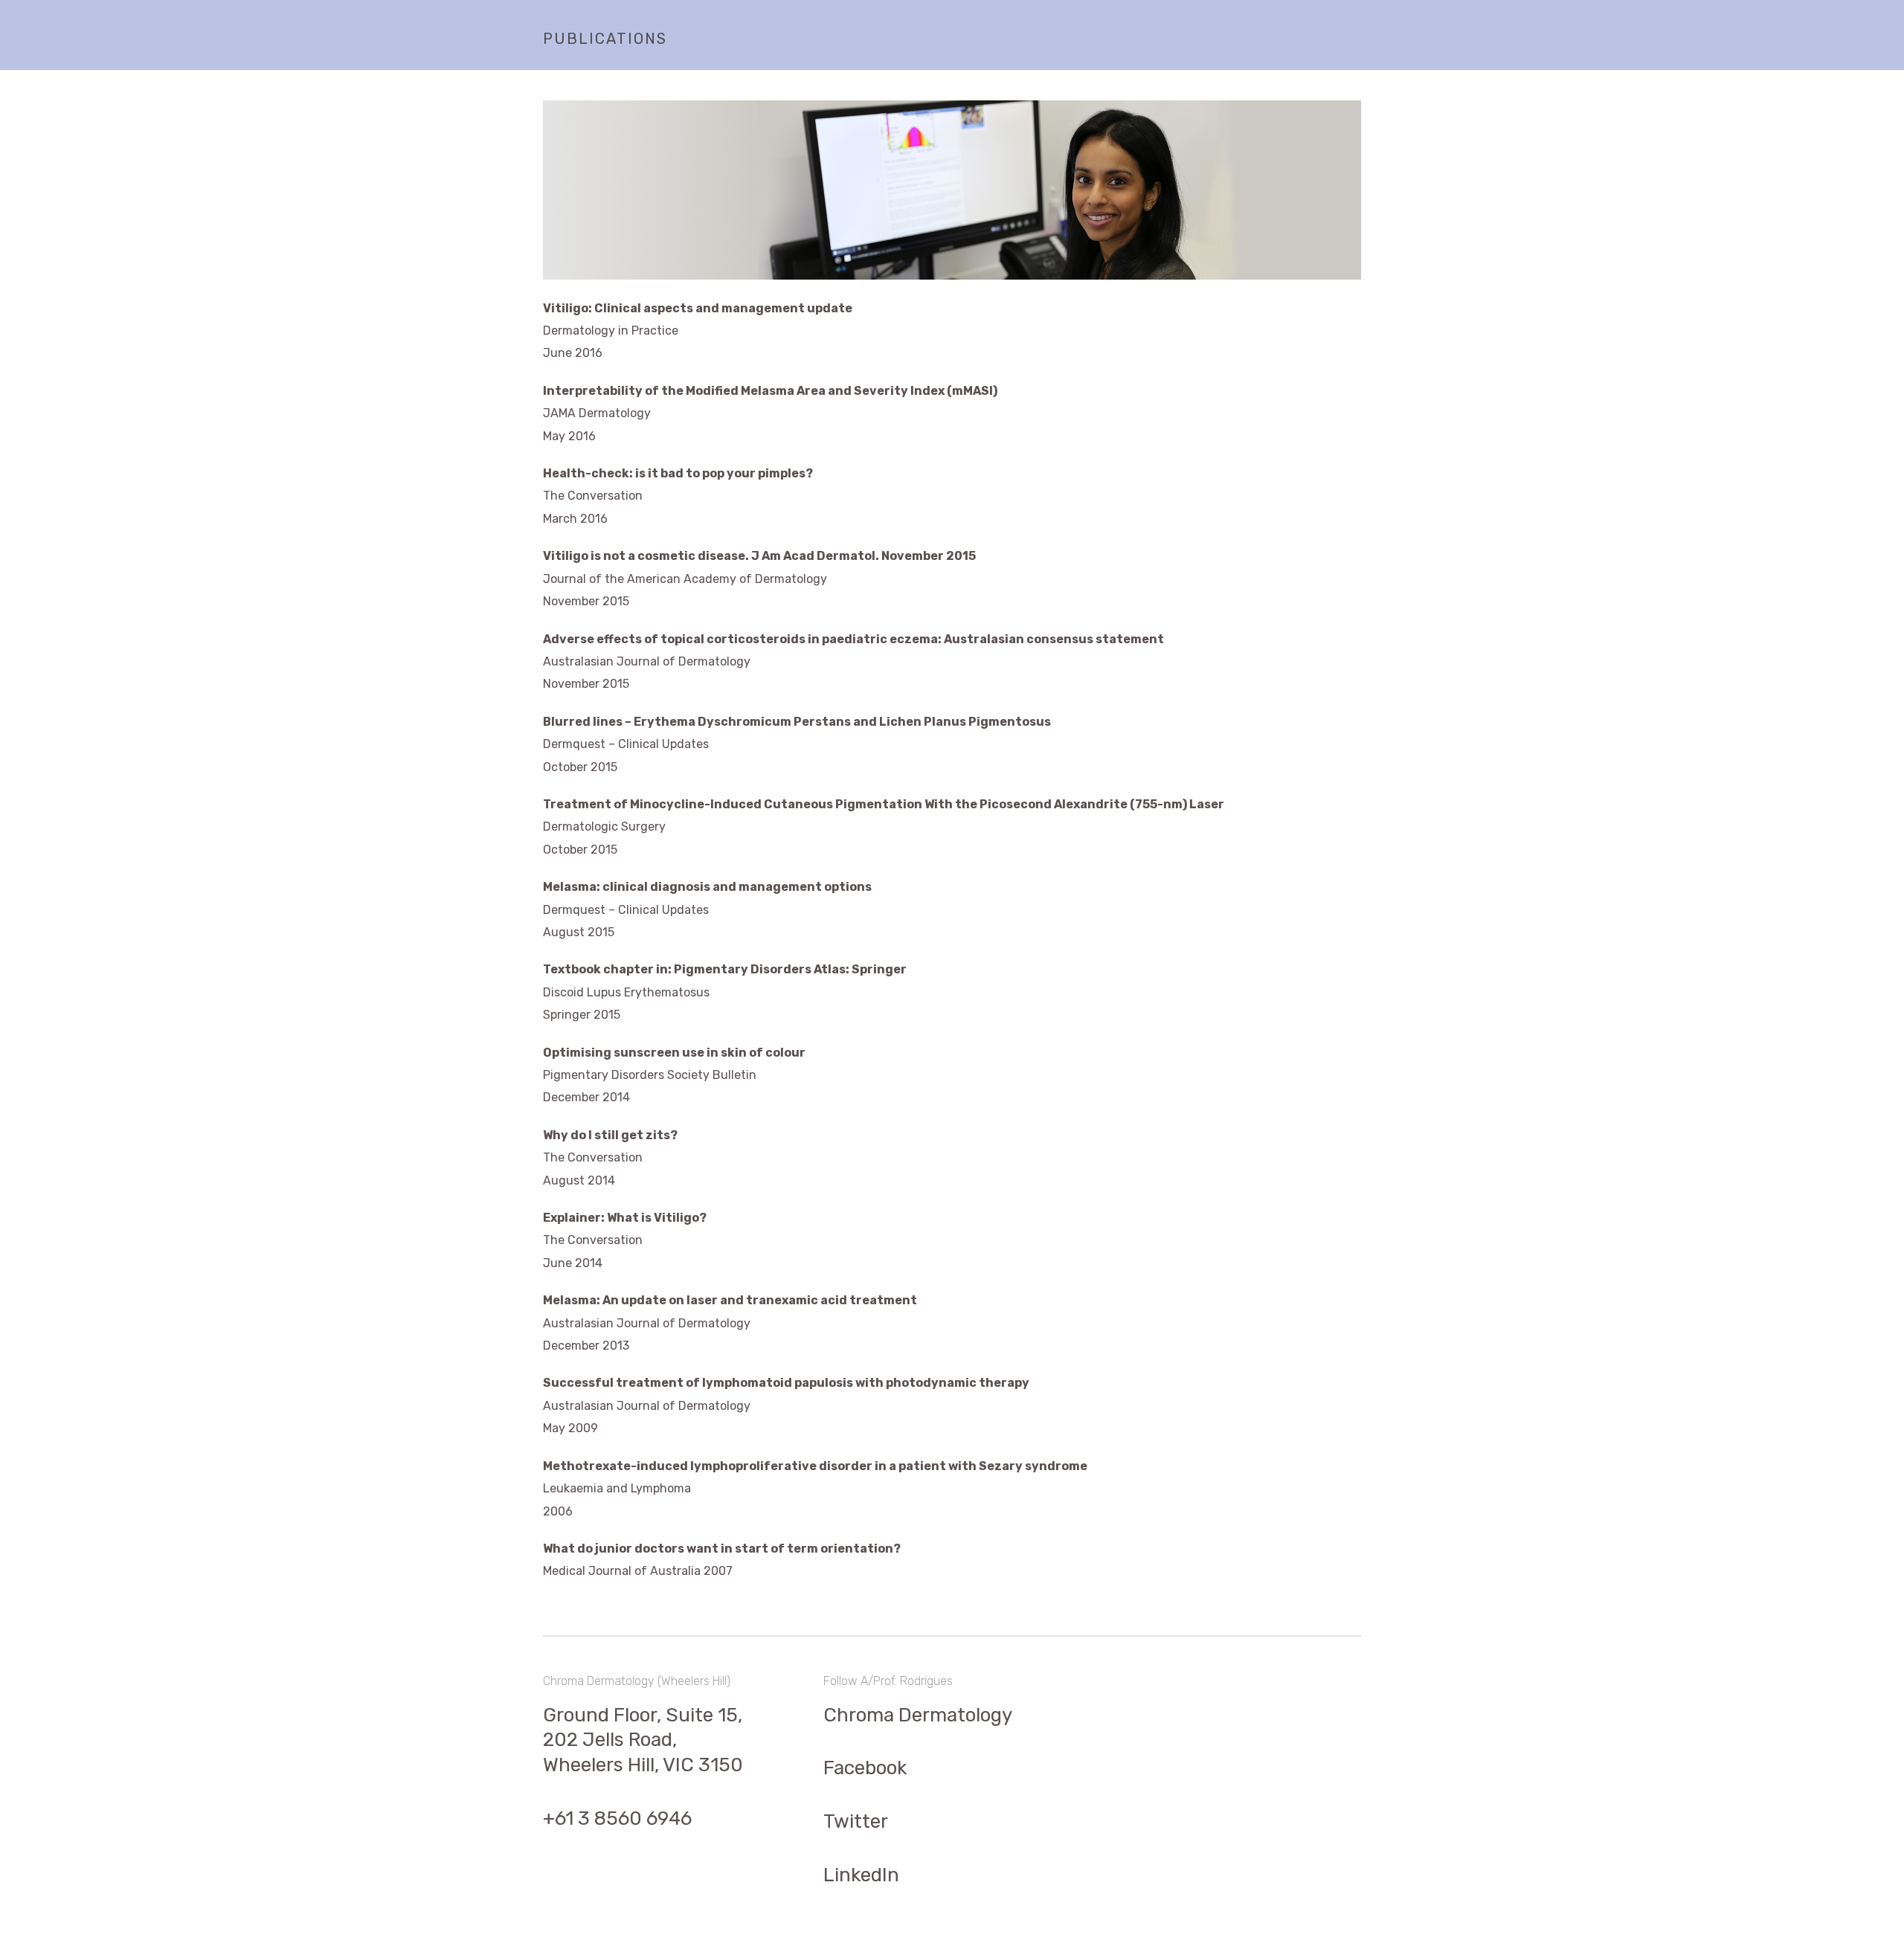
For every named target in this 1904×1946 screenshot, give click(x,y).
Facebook (865, 1768)
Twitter (856, 1821)
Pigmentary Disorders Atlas (760, 969)
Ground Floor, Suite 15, (643, 1715)
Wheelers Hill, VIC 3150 (643, 1765)
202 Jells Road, (610, 1740)
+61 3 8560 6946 (617, 1818)
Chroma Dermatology (918, 1715)
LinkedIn (861, 1875)
